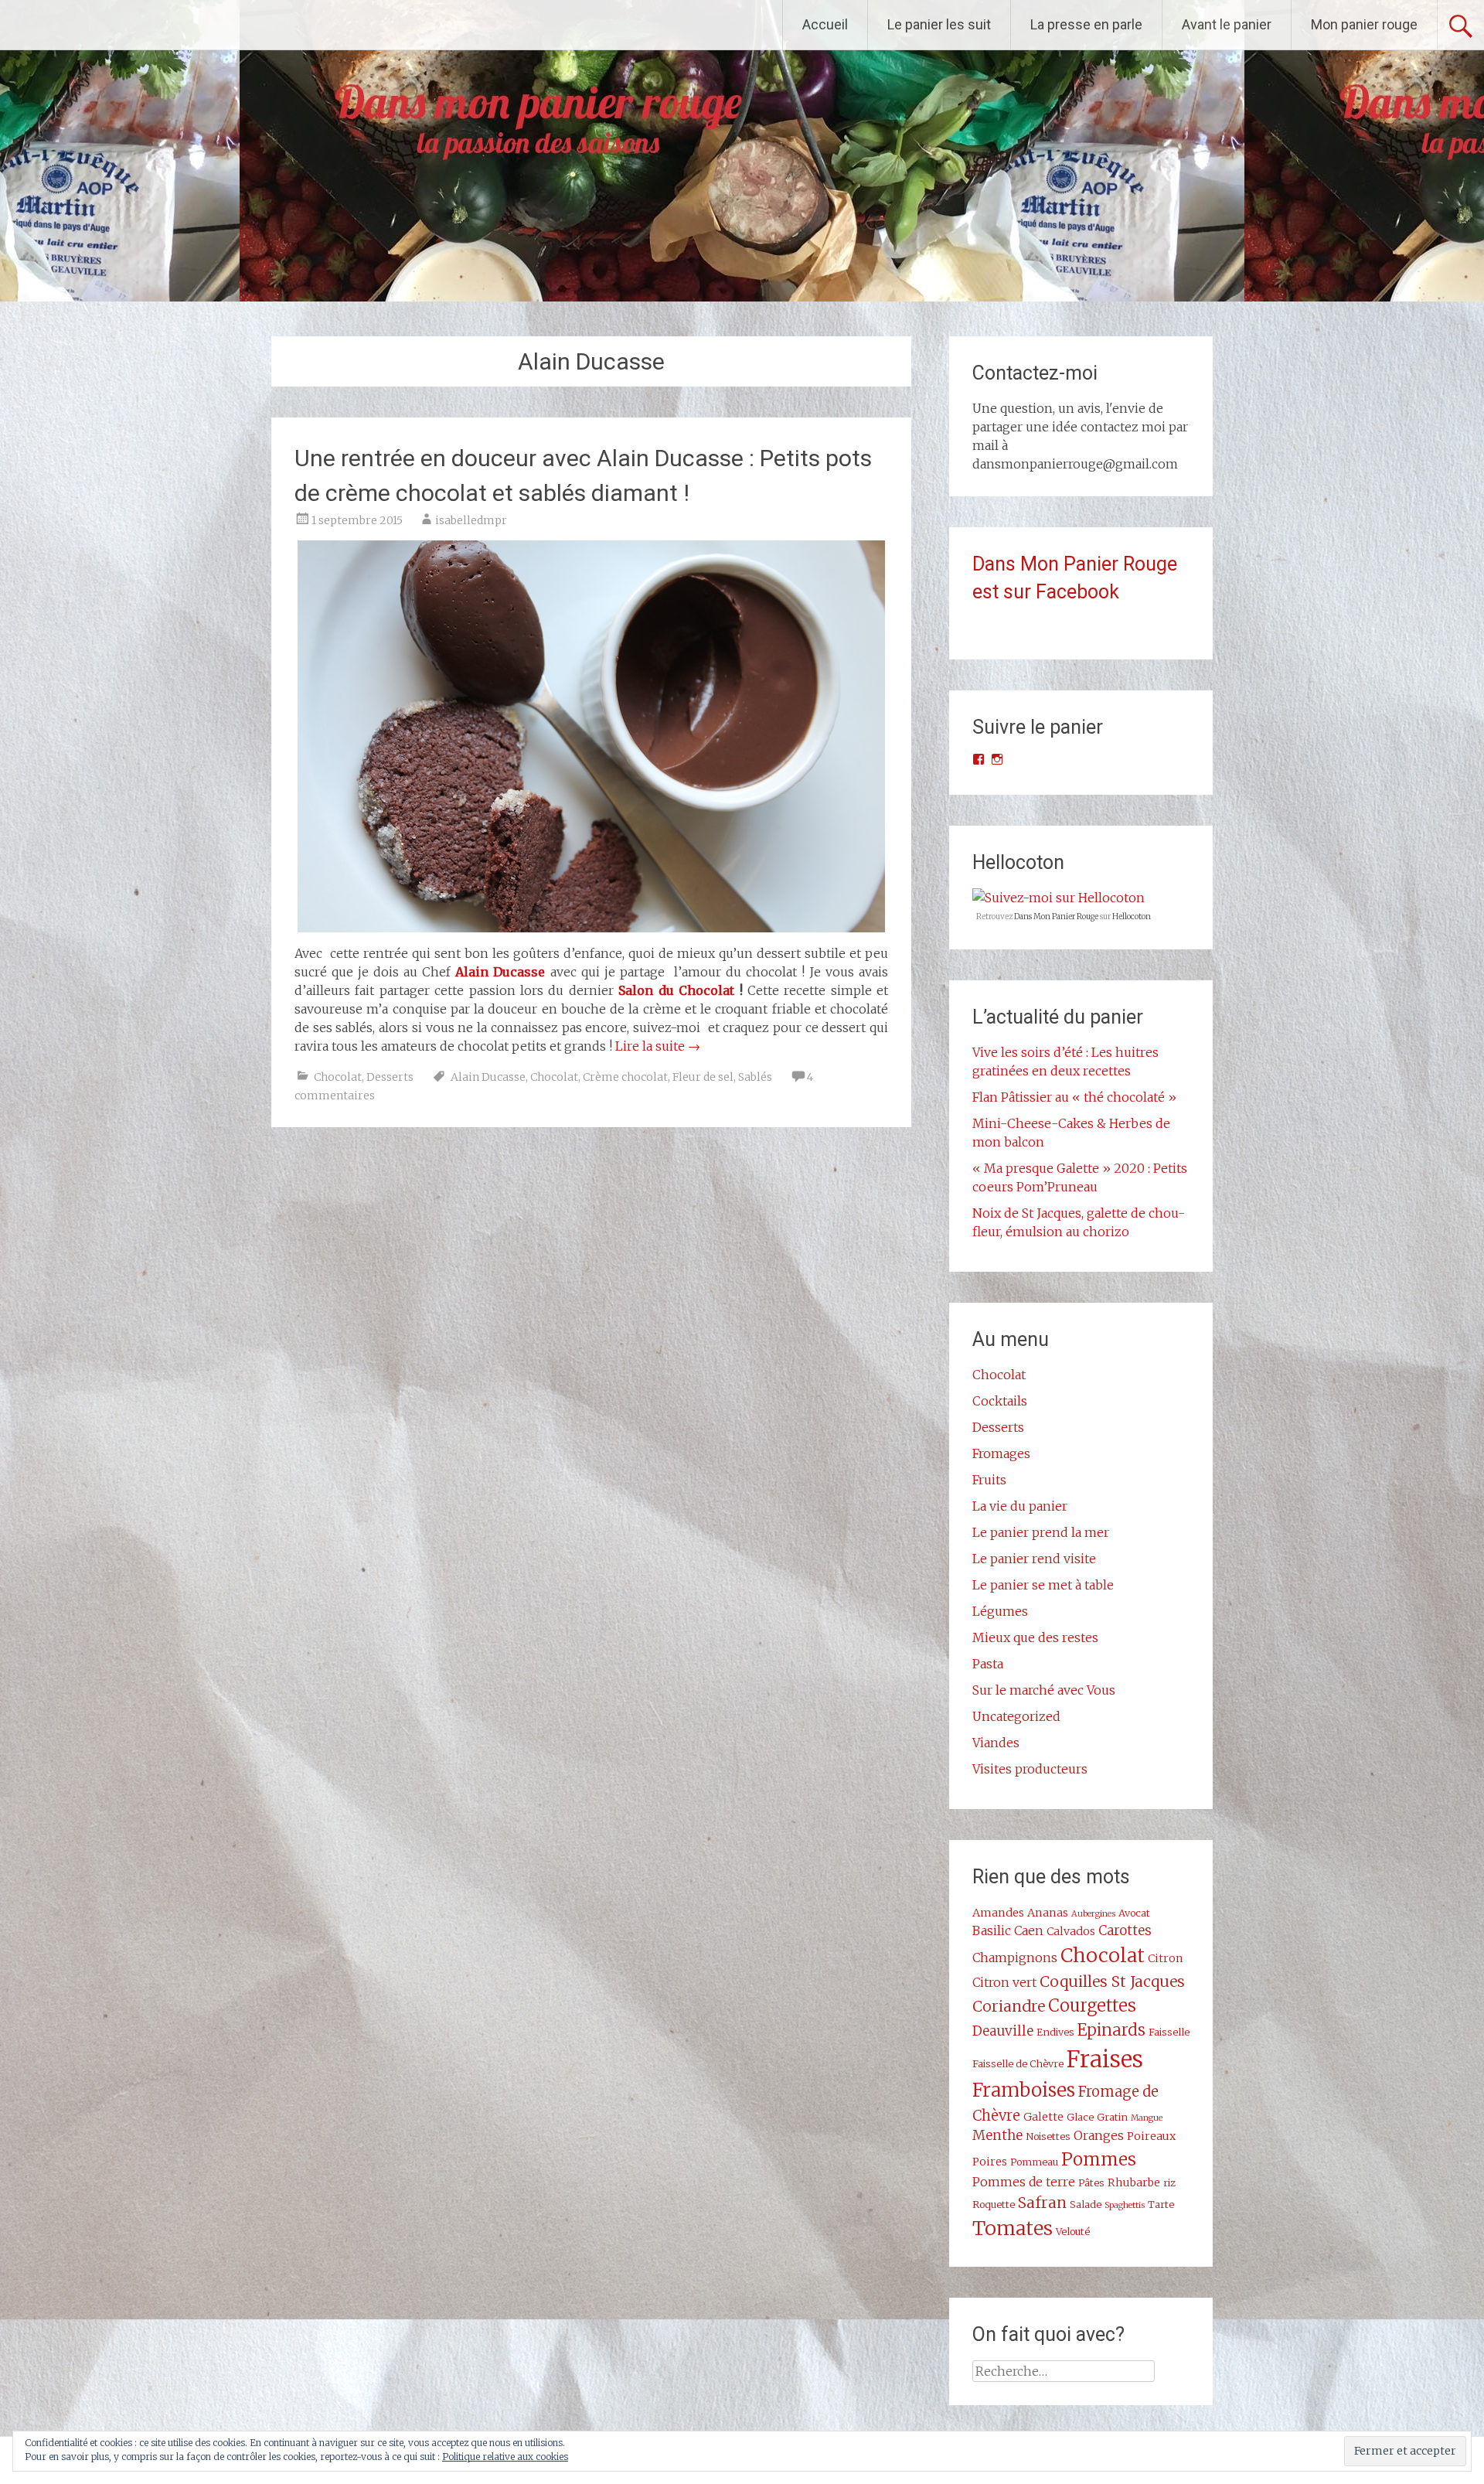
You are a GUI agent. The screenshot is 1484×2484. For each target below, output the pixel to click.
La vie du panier (1020, 1506)
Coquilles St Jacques (1112, 1981)
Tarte (1161, 2204)
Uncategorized (1016, 1716)
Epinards (1111, 2030)
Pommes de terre (1024, 2182)
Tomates (1013, 2228)
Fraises (1105, 2059)
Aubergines (1093, 1914)
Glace (1080, 2117)
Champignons (1015, 1958)
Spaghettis (1125, 2205)
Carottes (1125, 1930)
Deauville (1003, 2031)
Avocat (1134, 1913)
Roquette (994, 2204)
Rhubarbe (1134, 2182)
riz (1169, 2182)
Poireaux (1151, 2136)
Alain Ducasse (500, 972)
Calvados (1071, 1931)
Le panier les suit (939, 24)
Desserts (390, 1077)
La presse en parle (1086, 24)
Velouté (1073, 2231)
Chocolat (338, 1077)
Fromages (1001, 1453)
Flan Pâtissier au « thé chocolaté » (1074, 1097)
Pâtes (1091, 2182)
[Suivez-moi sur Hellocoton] (1059, 898)
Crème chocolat (625, 1077)
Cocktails (1000, 1401)
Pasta (988, 1664)
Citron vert (1004, 1982)
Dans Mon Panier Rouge (1056, 917)
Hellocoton (1132, 917)
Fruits (989, 1480)
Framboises (1024, 2090)
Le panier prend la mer (1041, 1532)
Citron (1166, 1958)
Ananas (1048, 1913)
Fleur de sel (703, 1077)
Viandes (996, 1743)
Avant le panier (1227, 24)
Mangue (1147, 2118)
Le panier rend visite (1034, 1559)
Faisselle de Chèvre (1018, 2063)
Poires (990, 2162)
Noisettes (1048, 2136)
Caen (1029, 1930)
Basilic (992, 1930)
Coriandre (1009, 2006)
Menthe (997, 2135)
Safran (1042, 2203)
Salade (1086, 2204)
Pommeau (1034, 2162)
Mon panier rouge (1364, 24)
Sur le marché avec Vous (1044, 1690)
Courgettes (1092, 2006)
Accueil (825, 24)
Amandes (998, 1913)
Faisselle (1169, 2032)
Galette (1043, 2117)
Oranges (1099, 2135)
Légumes (1000, 1611)
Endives (1055, 2032)
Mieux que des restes (1035, 1637)
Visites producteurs (1030, 1769)
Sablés (755, 1077)
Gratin (1112, 2117)
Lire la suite (658, 1046)
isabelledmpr (471, 520)
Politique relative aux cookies (505, 2457)
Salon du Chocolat (676, 990)
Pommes (1099, 2159)
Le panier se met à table (1043, 1585)
